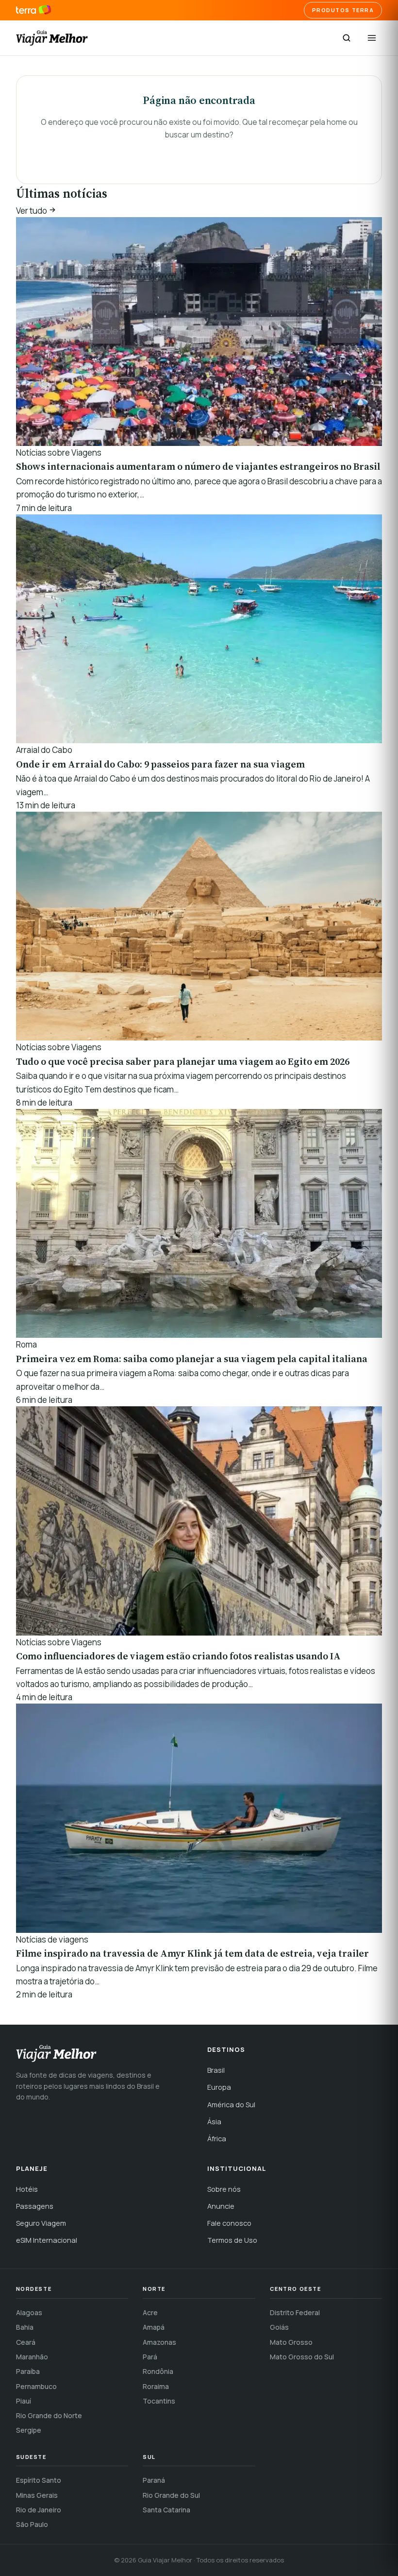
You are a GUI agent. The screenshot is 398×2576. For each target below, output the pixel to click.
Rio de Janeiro (39, 2510)
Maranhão (32, 2357)
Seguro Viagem (41, 2223)
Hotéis (27, 2189)
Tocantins (159, 2401)
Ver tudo (32, 211)
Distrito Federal (295, 2312)
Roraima (156, 2386)
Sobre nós (224, 2189)
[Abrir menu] (372, 38)
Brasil (216, 2070)
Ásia (214, 2122)
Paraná (154, 2480)
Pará (150, 2357)
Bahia (25, 2327)
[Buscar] (347, 38)
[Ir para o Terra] (34, 10)
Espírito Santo (39, 2480)
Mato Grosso (291, 2342)
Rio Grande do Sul (171, 2495)
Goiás (279, 2327)
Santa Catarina (166, 2510)
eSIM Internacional (47, 2240)
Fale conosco (229, 2223)
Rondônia (158, 2371)
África (217, 2139)
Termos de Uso (232, 2240)
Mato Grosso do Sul (302, 2357)
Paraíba (28, 2371)
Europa (219, 2087)
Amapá (154, 2327)
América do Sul (231, 2105)
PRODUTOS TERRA (343, 10)
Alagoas (29, 2312)
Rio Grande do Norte (49, 2415)
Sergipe (29, 2430)
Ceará (26, 2342)
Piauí (24, 2401)
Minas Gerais (37, 2495)
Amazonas (159, 2342)
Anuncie (221, 2206)
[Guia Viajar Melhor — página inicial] (52, 38)
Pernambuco (36, 2386)
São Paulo (32, 2524)
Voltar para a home (199, 154)
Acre (150, 2312)
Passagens (35, 2206)
